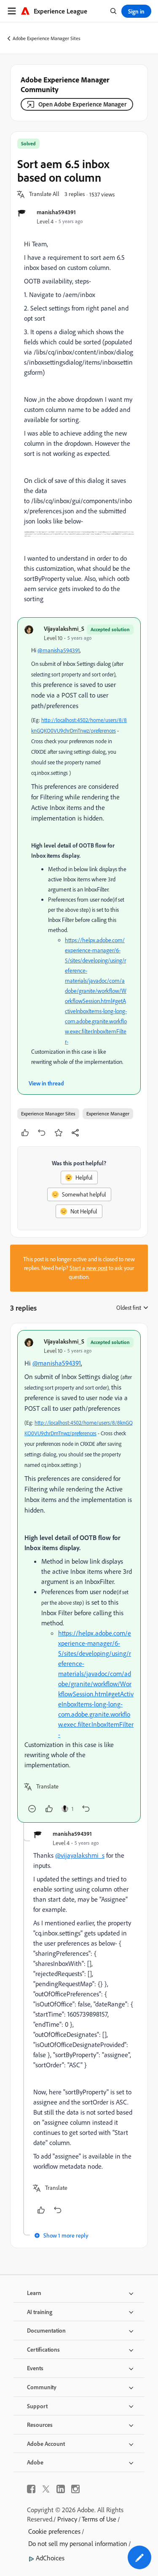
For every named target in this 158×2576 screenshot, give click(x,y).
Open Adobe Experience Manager (82, 104)
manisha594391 (56, 212)
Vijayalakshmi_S (64, 628)
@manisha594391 (59, 650)
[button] (44, 194)
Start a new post (88, 1268)
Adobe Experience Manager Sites (47, 38)
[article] (79, 1576)
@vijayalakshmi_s (80, 1855)
